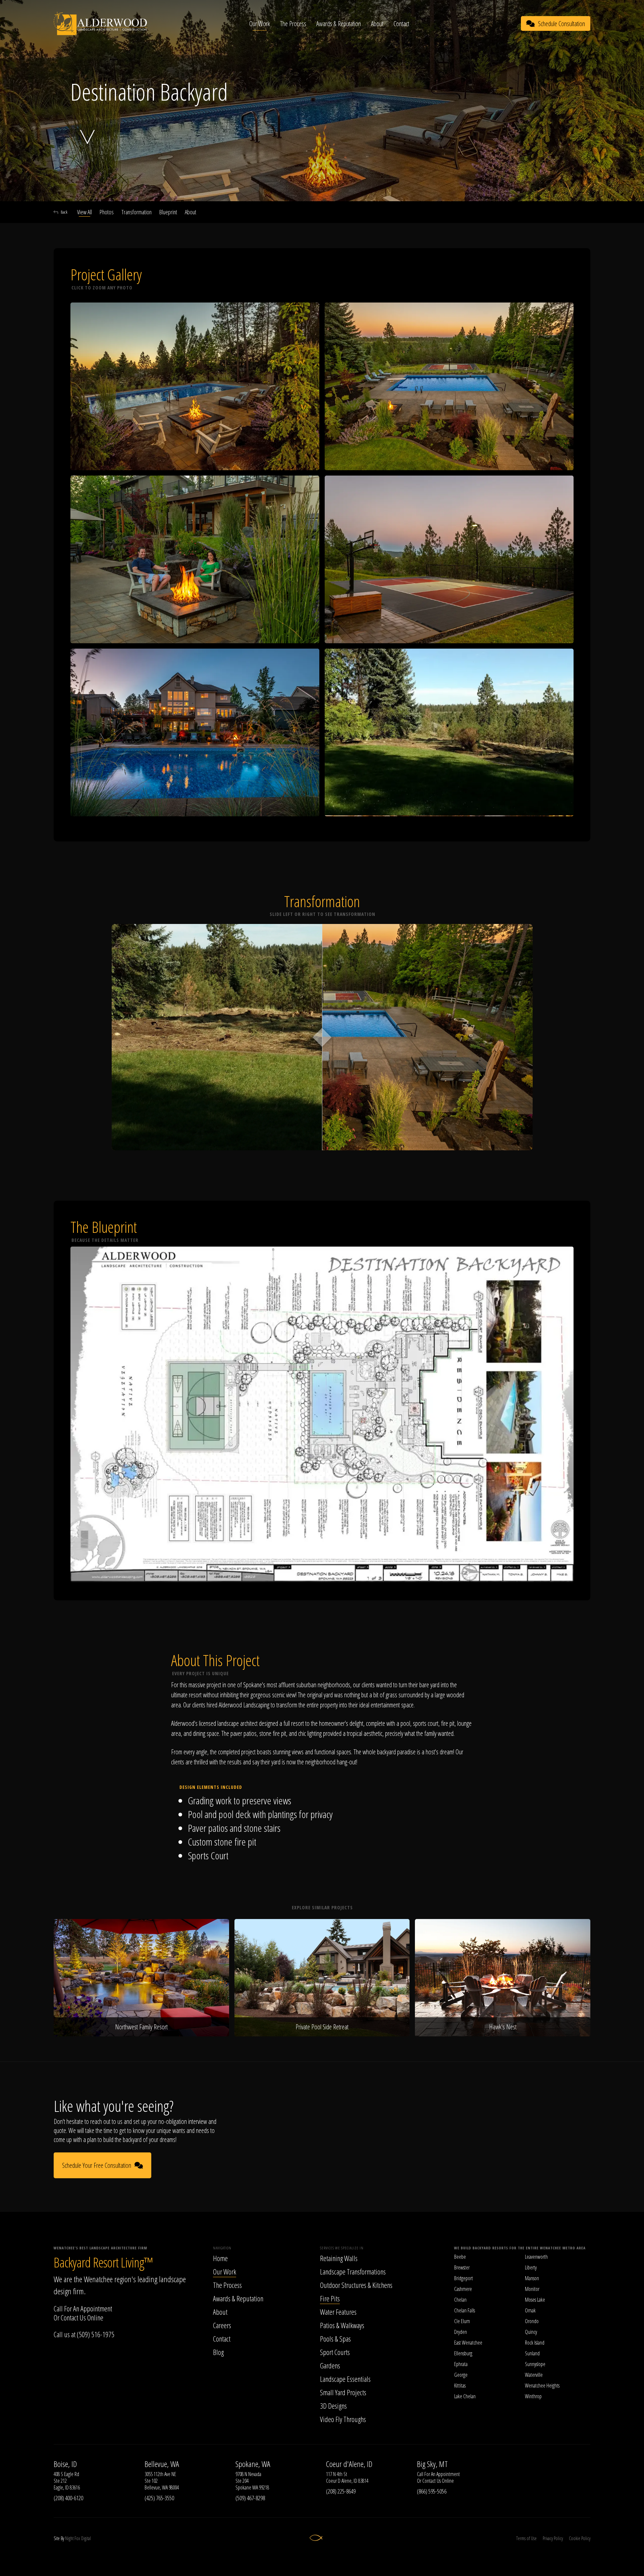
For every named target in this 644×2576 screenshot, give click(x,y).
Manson (532, 2278)
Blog (218, 2352)
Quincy (531, 2332)
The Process (293, 24)
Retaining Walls (339, 2258)
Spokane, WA (253, 2464)
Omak (530, 2310)
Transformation (137, 212)
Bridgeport (464, 2278)
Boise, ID (65, 2464)
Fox (77, 2538)
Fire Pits (330, 2298)
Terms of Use (526, 2538)
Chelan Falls (465, 2310)
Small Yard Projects (343, 2392)
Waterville (534, 2375)
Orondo (532, 2321)
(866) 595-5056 (432, 2491)
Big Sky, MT (432, 2464)
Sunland (532, 2353)
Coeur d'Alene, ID (349, 2464)
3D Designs (333, 2406)
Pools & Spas (335, 2339)
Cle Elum (462, 2321)
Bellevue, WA (162, 2464)
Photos (107, 212)
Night (69, 2538)
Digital (86, 2538)
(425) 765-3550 (159, 2498)
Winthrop (533, 2396)
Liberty (531, 2267)
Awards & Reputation (339, 24)
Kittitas (460, 2386)
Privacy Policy (553, 2538)
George (461, 2375)
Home (220, 2258)
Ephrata (461, 2364)
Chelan (460, 2300)
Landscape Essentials (345, 2379)
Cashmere (463, 2289)
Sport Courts (335, 2352)
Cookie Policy (580, 2538)
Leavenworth (536, 2257)
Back (64, 212)
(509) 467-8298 (250, 2498)
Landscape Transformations (353, 2271)
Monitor (532, 2289)
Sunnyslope (535, 2364)
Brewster (462, 2267)
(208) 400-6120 (68, 2498)
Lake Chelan (465, 2396)
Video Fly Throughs (343, 2419)
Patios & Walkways (342, 2325)
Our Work (260, 24)
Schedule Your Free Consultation (97, 2165)
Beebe (460, 2257)
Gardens (330, 2365)
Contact (401, 24)
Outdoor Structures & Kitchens (356, 2285)
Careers (222, 2325)
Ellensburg (463, 2353)
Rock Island (535, 2343)
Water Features (338, 2312)
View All (85, 212)
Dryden (461, 2332)
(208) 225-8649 (341, 2491)
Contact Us (73, 2317)
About (377, 24)
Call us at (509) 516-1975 (84, 2334)
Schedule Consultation (561, 24)
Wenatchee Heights (542, 2386)
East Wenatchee (468, 2343)
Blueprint (168, 212)
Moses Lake (535, 2300)
